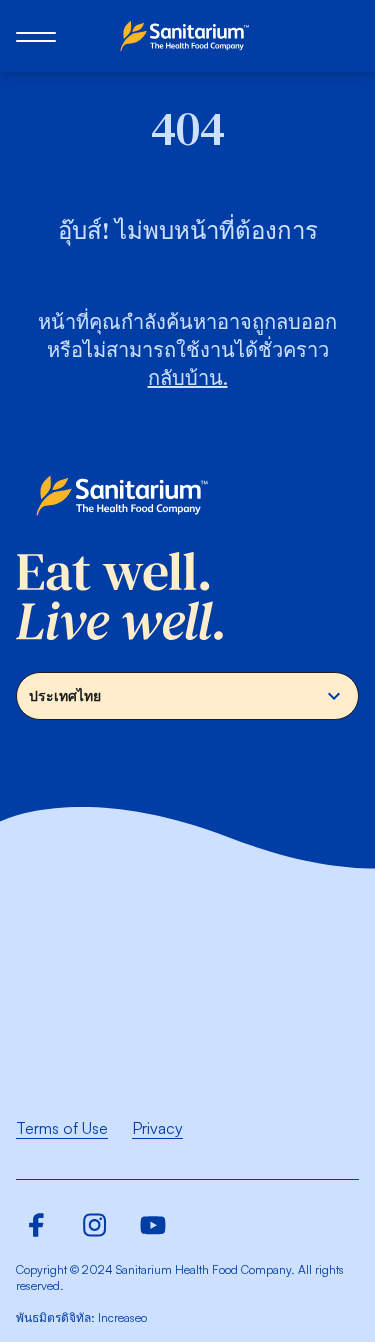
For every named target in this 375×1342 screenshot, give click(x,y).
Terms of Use (62, 1128)
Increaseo (122, 1317)
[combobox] (187, 696)
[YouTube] (153, 1225)
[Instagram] (95, 1225)
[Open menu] (36, 36)
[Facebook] (37, 1225)
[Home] (188, 36)
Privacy (157, 1128)
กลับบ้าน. (188, 377)
